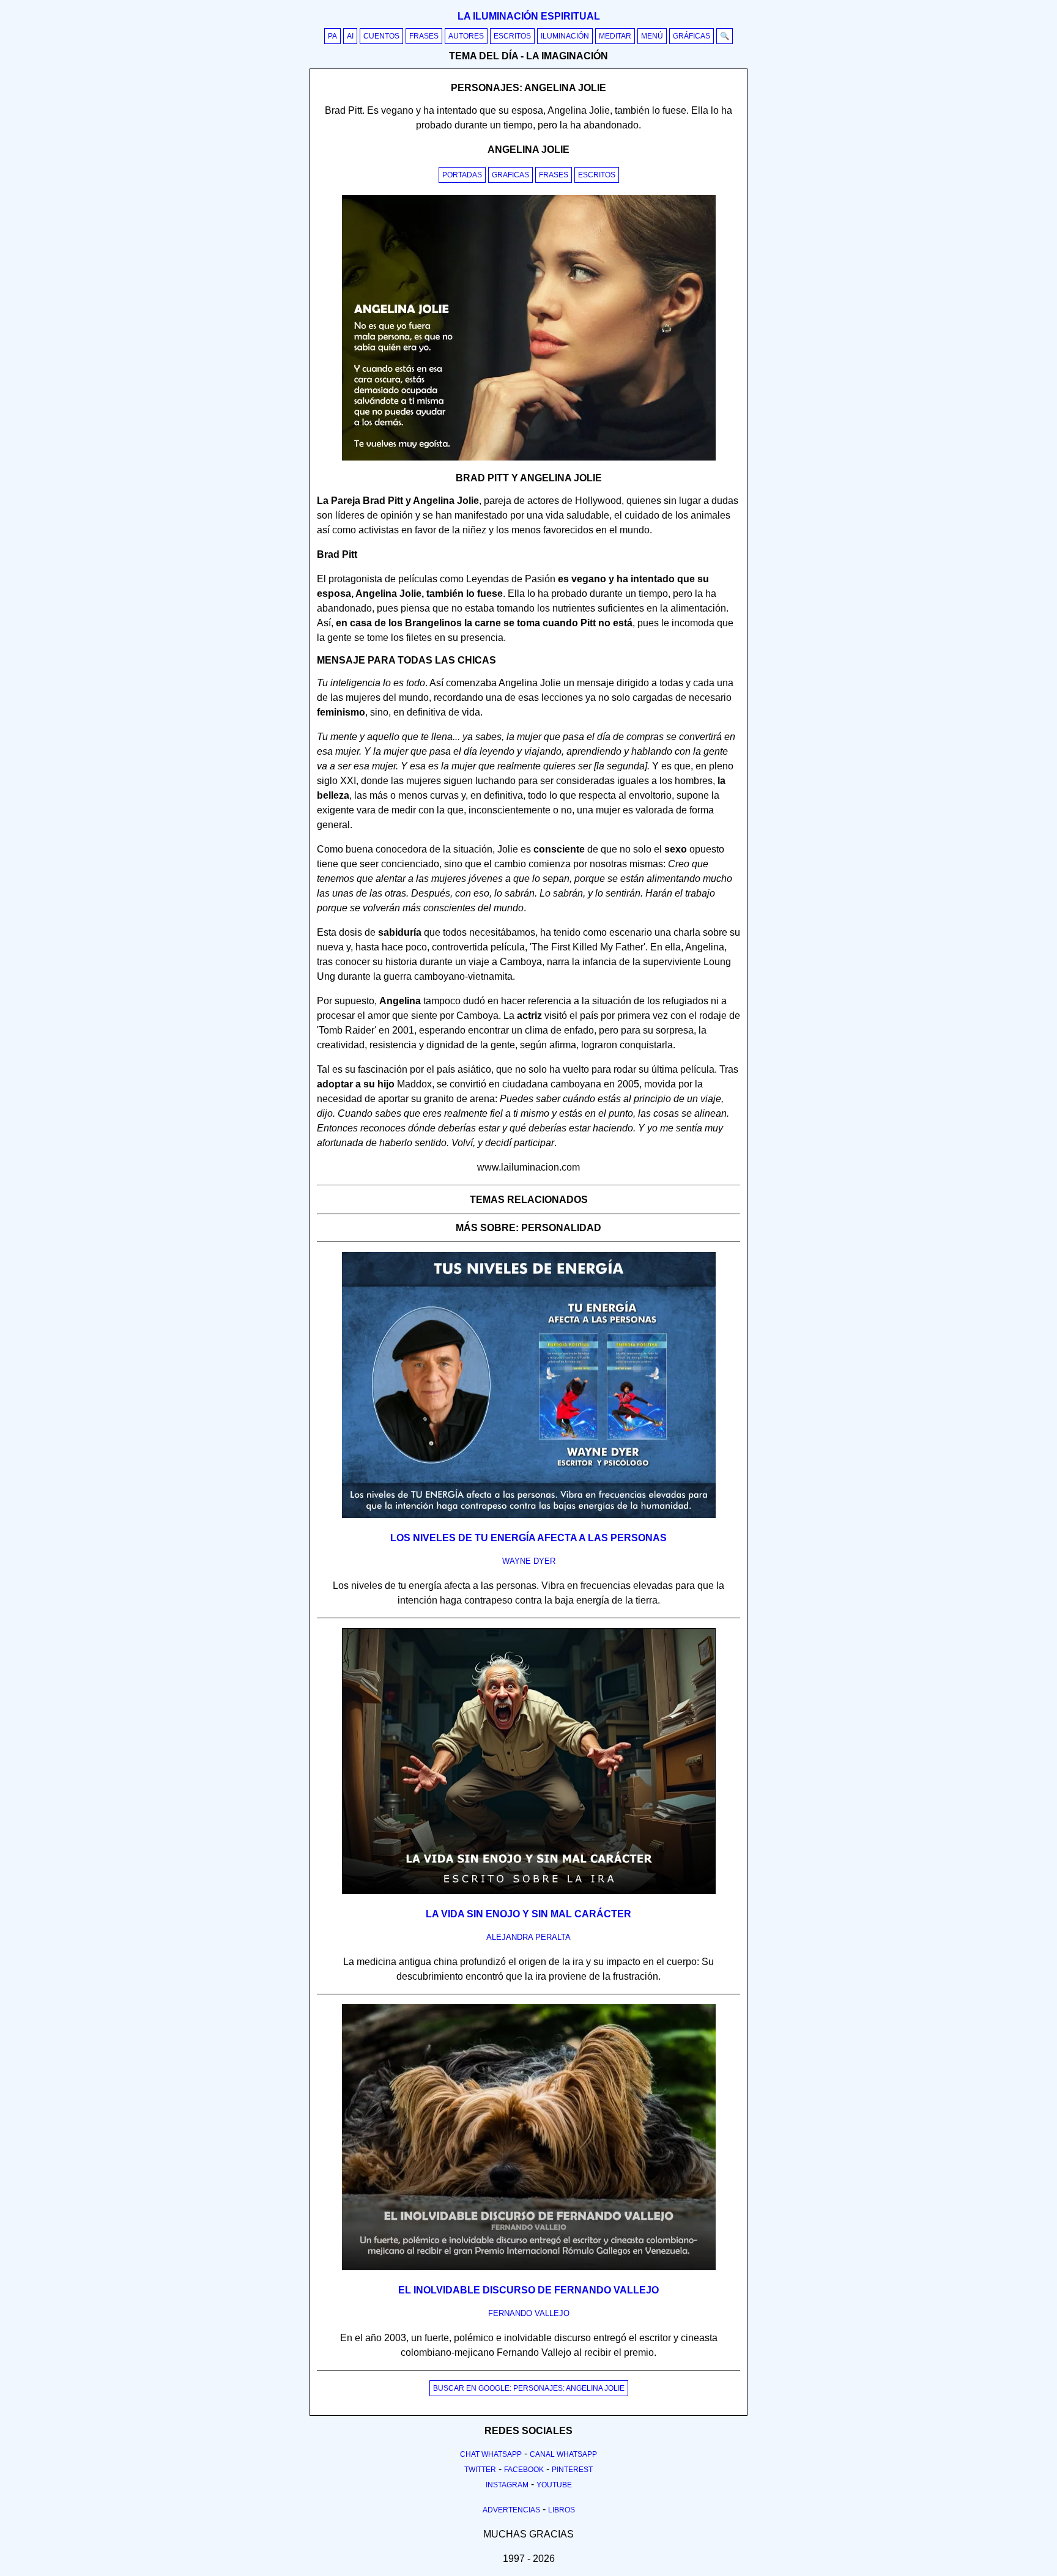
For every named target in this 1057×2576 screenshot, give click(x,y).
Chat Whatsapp (491, 2454)
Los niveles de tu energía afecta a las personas (528, 1538)
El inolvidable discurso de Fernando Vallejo (528, 2290)
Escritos (512, 36)
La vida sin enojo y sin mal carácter (528, 1914)
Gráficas (692, 36)
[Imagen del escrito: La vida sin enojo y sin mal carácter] (529, 1892)
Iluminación (565, 36)
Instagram (507, 2485)
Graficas (510, 175)
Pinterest (572, 2470)
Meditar (615, 36)
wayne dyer (529, 1561)
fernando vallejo (529, 2313)
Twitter (480, 2470)
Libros (562, 2510)
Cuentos (381, 36)
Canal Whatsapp (563, 2454)
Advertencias (511, 2510)
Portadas (462, 175)
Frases (424, 36)
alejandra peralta (528, 1937)
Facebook (524, 2470)
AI (350, 36)
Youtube (554, 2485)
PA (332, 36)
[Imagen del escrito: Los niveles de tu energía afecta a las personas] (529, 1516)
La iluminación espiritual (529, 16)
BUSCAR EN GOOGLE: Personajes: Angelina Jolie (529, 2388)
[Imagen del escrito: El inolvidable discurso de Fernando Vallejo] (529, 2268)
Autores (466, 36)
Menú (652, 36)
